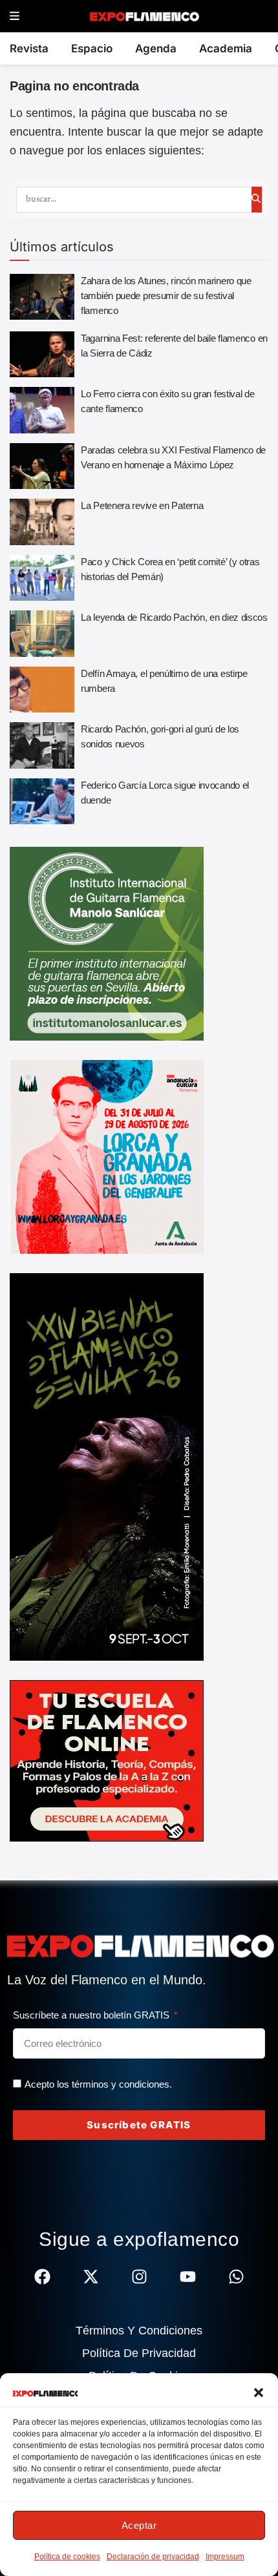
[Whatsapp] (236, 2277)
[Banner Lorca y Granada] (107, 1156)
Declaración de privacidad (153, 2557)
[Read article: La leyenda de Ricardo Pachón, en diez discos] (42, 634)
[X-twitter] (91, 2277)
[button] (259, 2393)
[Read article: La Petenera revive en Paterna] (42, 522)
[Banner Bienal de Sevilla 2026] (107, 1466)
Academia (226, 48)
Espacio (92, 48)
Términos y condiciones (139, 2331)
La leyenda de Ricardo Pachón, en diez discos (174, 617)
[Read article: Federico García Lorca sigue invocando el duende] (42, 802)
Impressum (225, 2557)
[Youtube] (188, 2277)
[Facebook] (42, 2277)
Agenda (156, 48)
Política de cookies (67, 2557)
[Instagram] (139, 2277)
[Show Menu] (15, 16)
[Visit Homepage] (144, 16)
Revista (29, 48)
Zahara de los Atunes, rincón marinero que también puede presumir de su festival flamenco (166, 296)
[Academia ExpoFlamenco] (107, 1760)
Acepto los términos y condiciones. (98, 2084)
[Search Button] (257, 200)
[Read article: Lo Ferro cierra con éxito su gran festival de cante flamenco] (42, 410)
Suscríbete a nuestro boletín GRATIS (92, 2015)
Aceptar (139, 2525)
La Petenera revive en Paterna (142, 505)
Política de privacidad (139, 2353)
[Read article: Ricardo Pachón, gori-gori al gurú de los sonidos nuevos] (42, 745)
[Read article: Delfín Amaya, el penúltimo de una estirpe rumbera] (42, 690)
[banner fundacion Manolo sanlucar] (107, 943)
